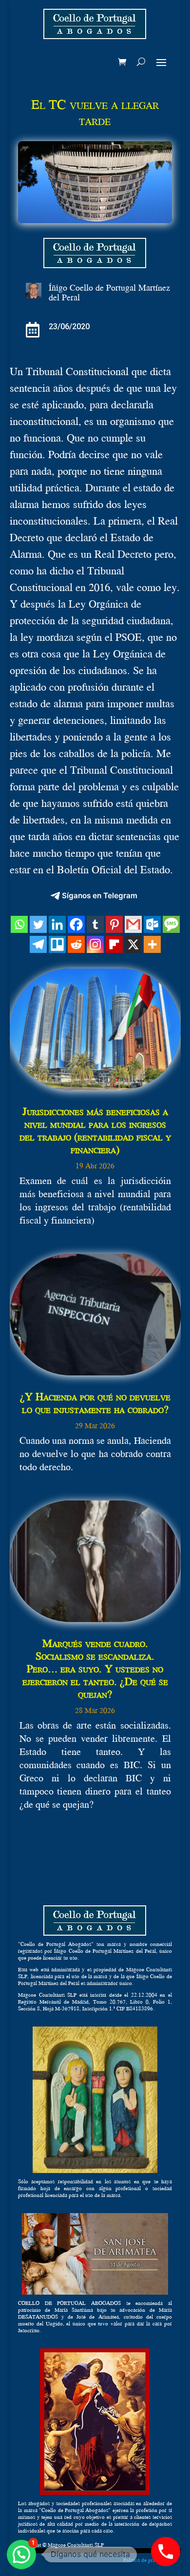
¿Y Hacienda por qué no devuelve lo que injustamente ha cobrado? (95, 1403)
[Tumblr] (95, 924)
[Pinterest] (114, 924)
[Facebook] (76, 924)
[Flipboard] (114, 944)
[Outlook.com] (152, 924)
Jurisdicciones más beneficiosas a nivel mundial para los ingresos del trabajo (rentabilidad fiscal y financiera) (95, 1130)
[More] (152, 944)
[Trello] (57, 944)
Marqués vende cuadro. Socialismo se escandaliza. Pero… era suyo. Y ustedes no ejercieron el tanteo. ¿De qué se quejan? (95, 1668)
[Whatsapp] (19, 924)
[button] (21, 2555)
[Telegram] (38, 944)
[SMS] (171, 924)
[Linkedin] (57, 924)
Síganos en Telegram (100, 896)
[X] (133, 944)
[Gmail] (133, 924)
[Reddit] (76, 944)
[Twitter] (38, 924)
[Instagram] (95, 944)
